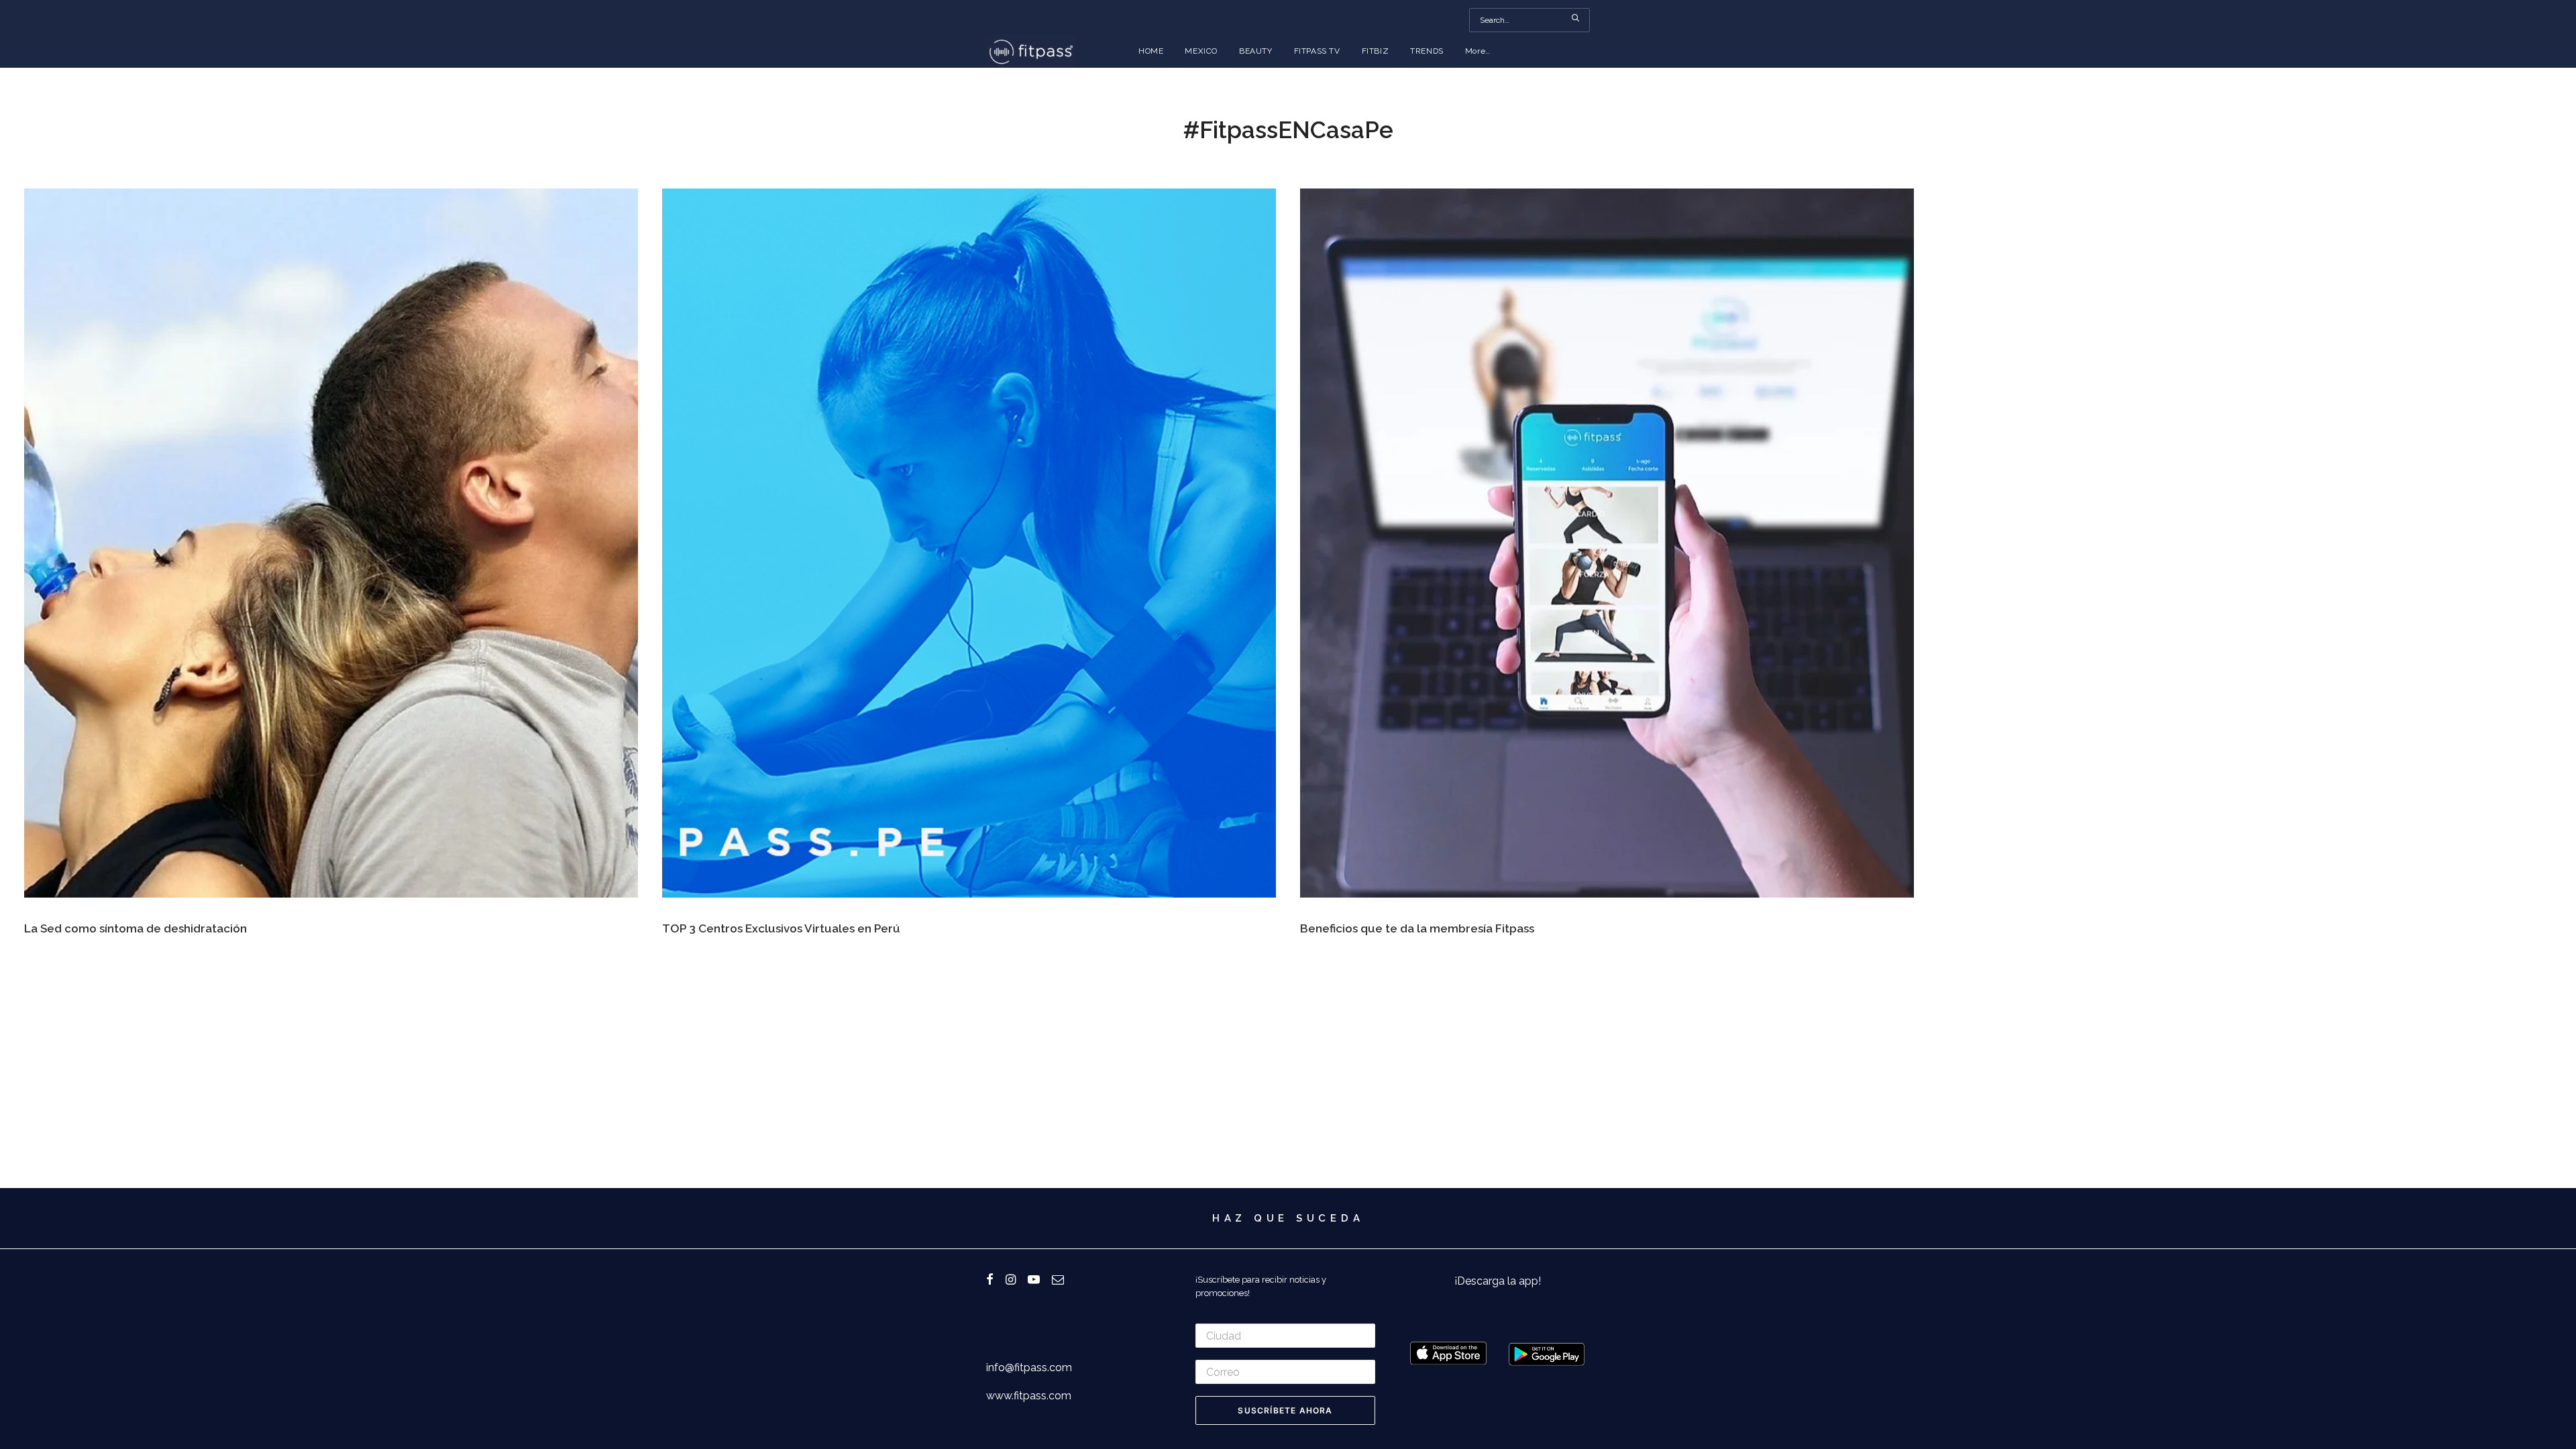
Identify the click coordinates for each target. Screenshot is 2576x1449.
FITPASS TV (1317, 51)
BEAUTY (1256, 51)
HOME (1151, 51)
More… (1478, 51)
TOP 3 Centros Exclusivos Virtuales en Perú (781, 928)
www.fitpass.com (1029, 1396)
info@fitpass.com (1029, 1367)
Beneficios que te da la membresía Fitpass (1417, 928)
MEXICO (1201, 51)
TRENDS (1427, 51)
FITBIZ (1376, 51)
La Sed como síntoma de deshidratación (136, 928)
